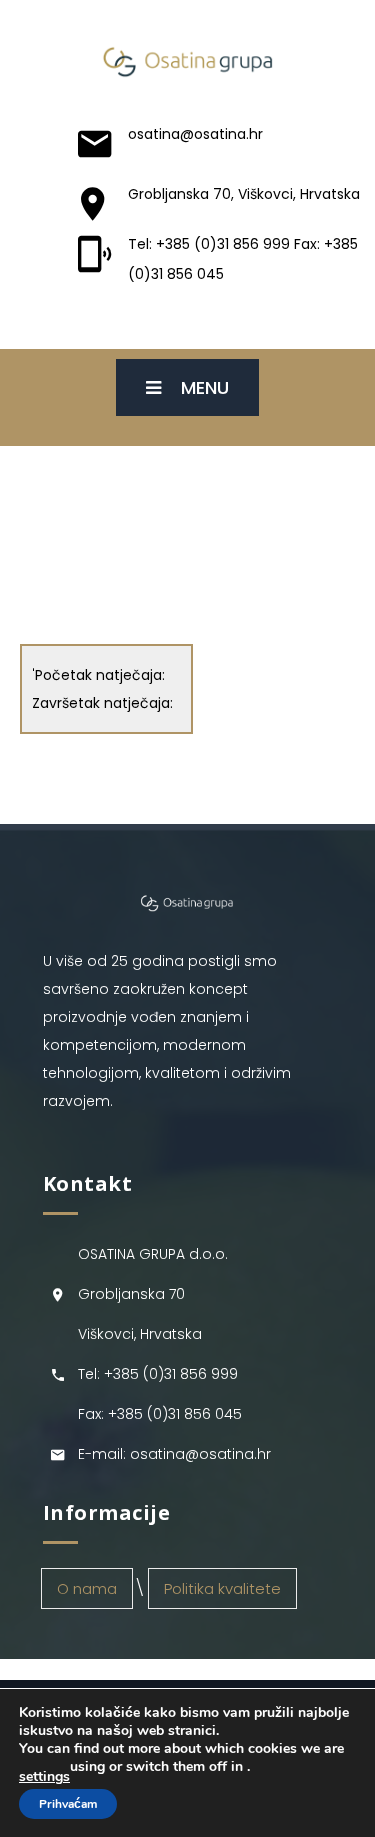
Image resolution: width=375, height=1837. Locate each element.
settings (44, 1777)
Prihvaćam (68, 1804)
